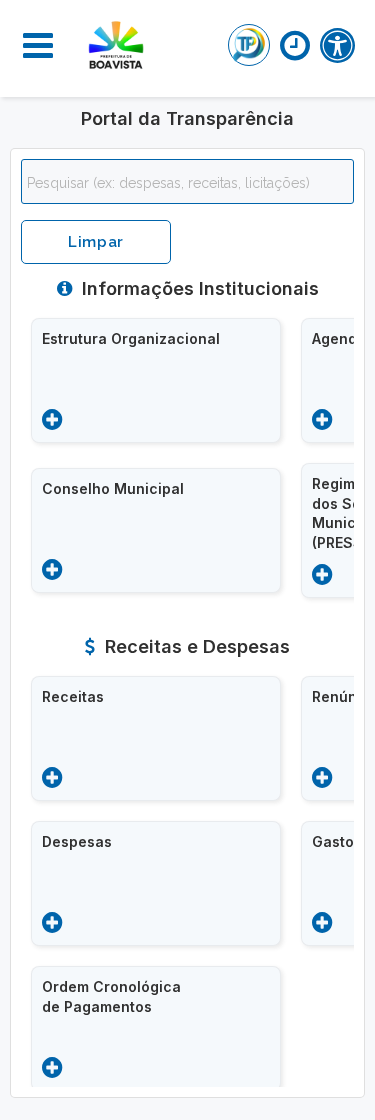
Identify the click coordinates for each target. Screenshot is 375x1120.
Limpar (96, 242)
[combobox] (187, 181)
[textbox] (192, 183)
